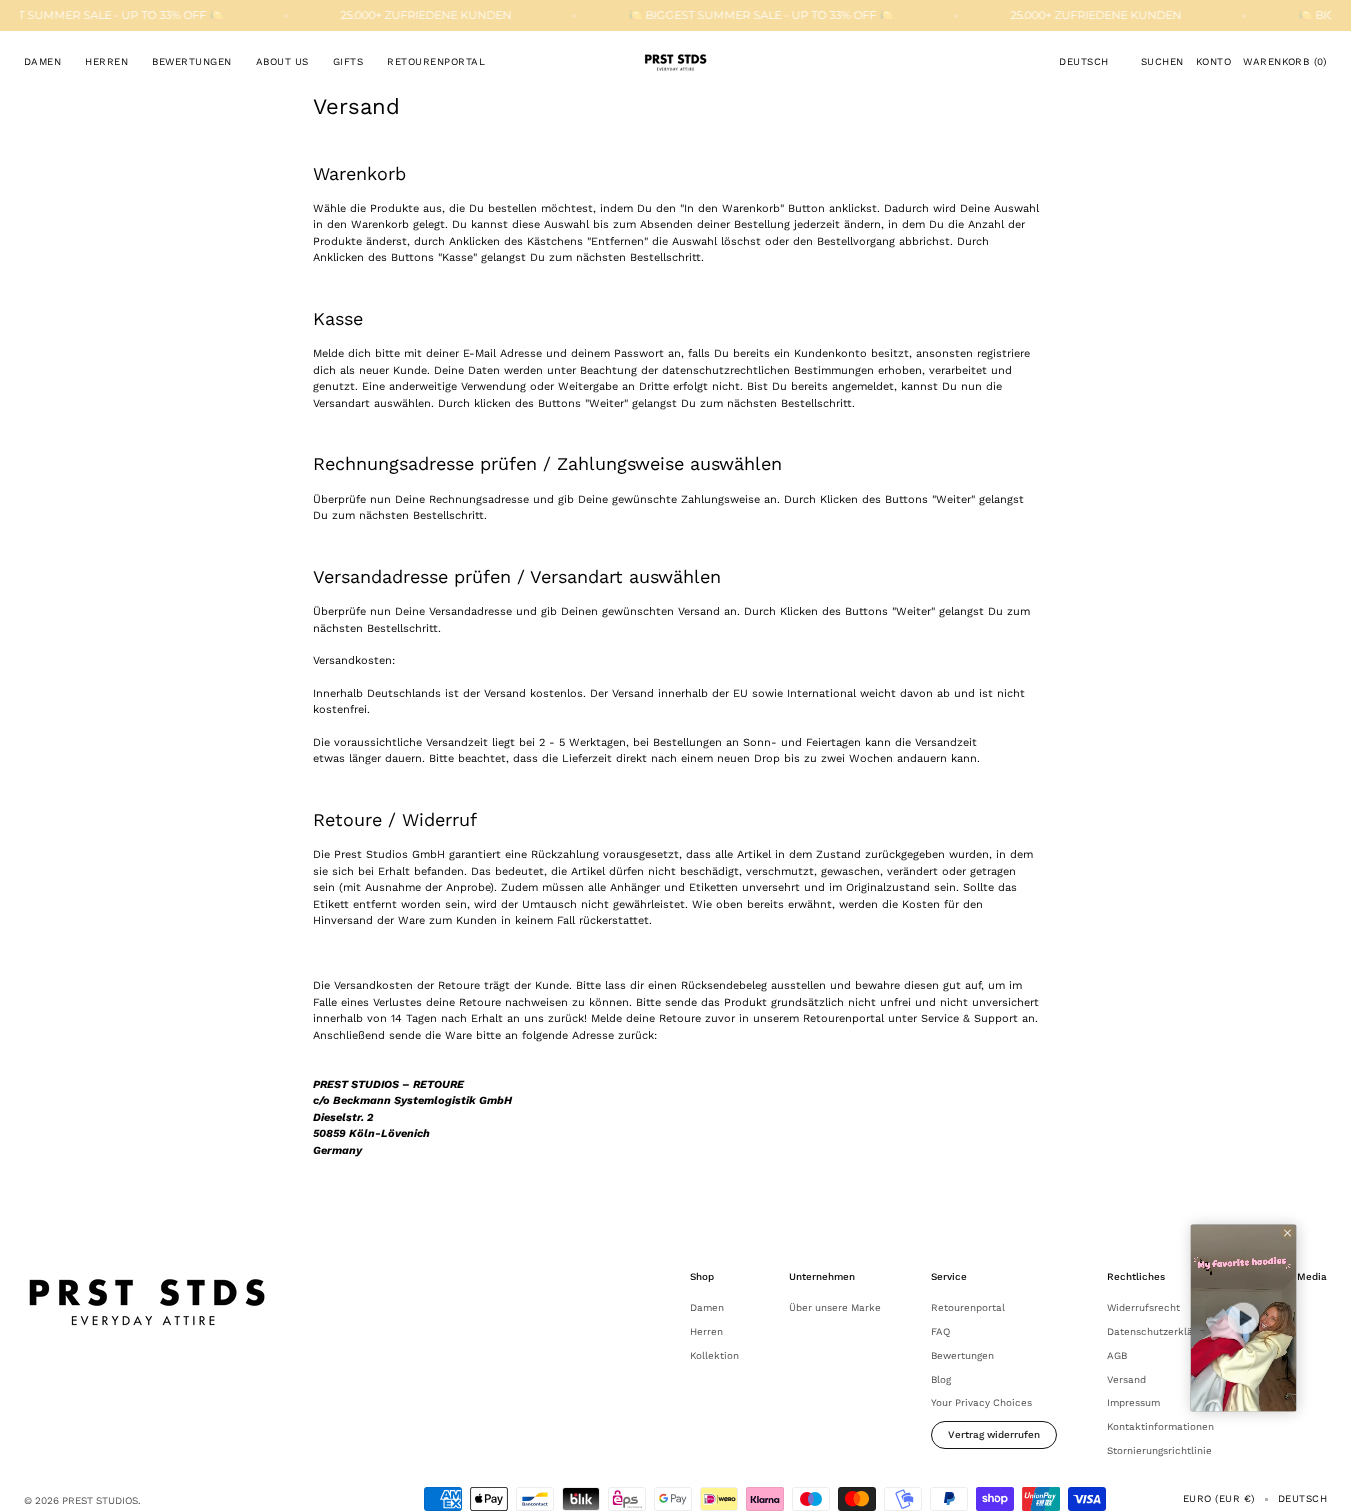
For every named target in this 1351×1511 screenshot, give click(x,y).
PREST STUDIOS (100, 1500)
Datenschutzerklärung (1160, 1331)
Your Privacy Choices (981, 1402)
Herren (706, 1331)
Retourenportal (968, 1307)
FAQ (940, 1331)
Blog (941, 1379)
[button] (1083, 62)
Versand (1126, 1379)
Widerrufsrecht (1143, 1307)
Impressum (1133, 1402)
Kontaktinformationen (1160, 1426)
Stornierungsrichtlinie (1159, 1450)
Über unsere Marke (835, 1307)
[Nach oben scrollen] (1321, 1481)
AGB (1117, 1355)
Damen (707, 1307)
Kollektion (714, 1355)
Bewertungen (962, 1355)
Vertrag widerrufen (994, 1434)
